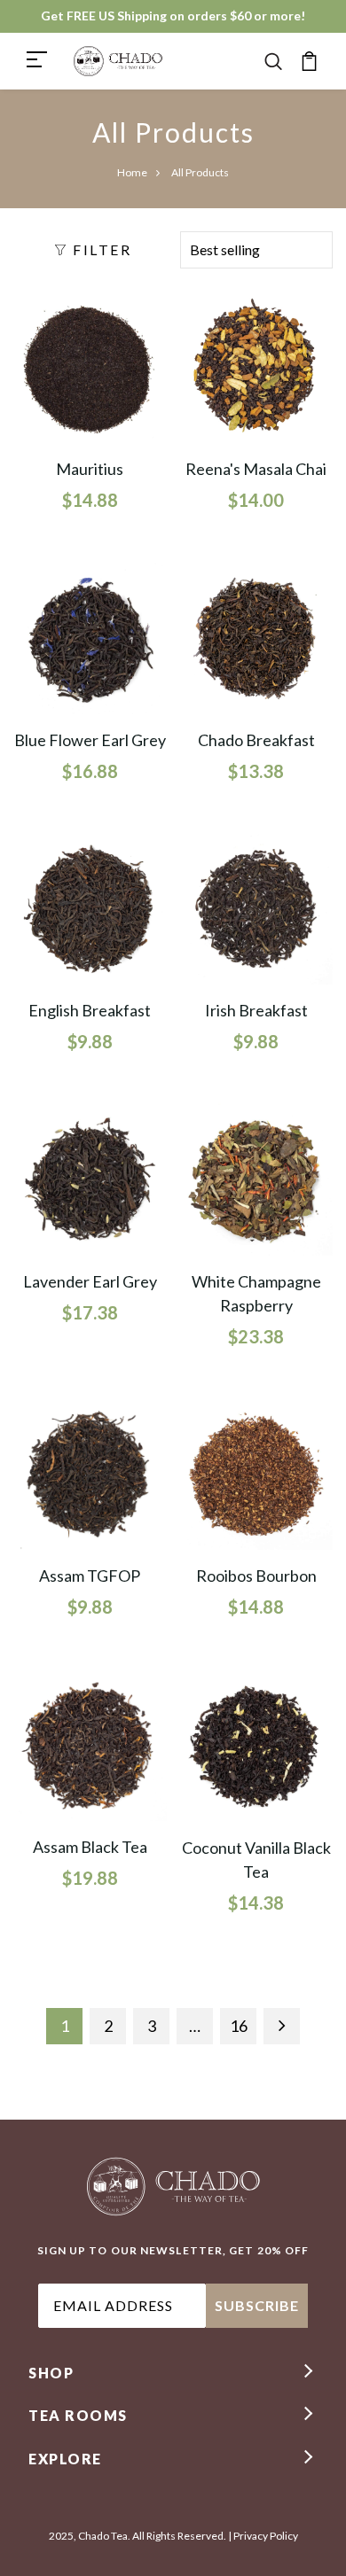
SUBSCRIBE (257, 2305)
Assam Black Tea (90, 1847)
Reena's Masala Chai (256, 469)
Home (132, 172)
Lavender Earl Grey (90, 1281)
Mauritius (90, 469)
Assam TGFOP (90, 1576)
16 (239, 2026)
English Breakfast (90, 1010)
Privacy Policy (266, 2536)
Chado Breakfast (256, 740)
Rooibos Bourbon (256, 1576)
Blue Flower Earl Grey (90, 740)
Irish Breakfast (256, 1010)
